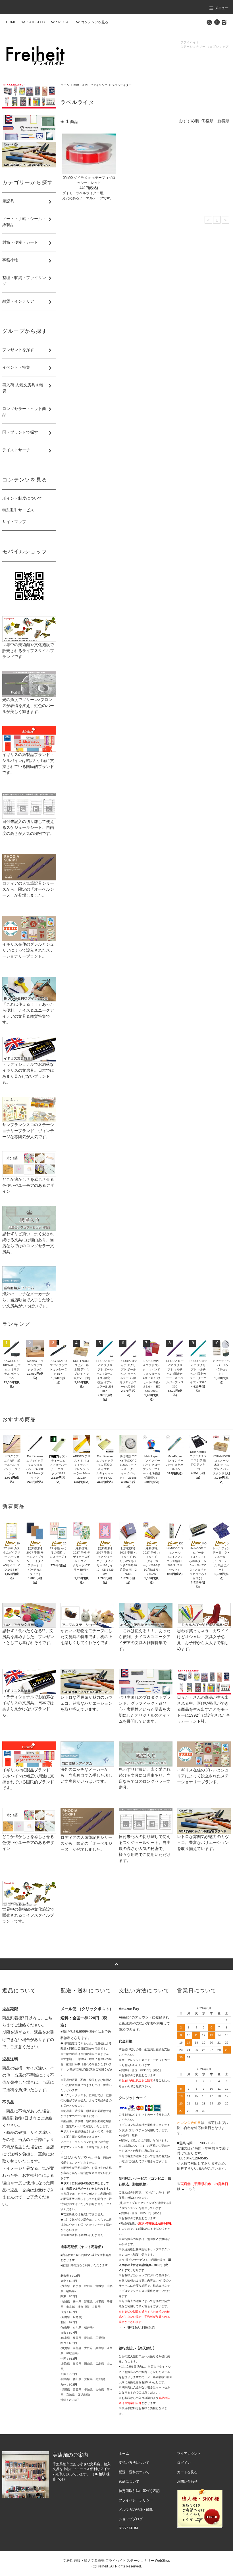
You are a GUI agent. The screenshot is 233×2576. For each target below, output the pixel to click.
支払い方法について (134, 2463)
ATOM (133, 2528)
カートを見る (187, 2472)
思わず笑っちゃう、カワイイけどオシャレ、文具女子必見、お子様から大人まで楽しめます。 (203, 1640)
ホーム (65, 85)
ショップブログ (131, 2519)
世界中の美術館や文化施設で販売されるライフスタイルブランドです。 (28, 651)
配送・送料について (134, 2472)
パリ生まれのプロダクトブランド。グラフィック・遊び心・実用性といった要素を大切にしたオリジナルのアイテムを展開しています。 (145, 1709)
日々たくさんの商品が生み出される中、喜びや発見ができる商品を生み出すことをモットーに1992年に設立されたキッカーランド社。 (203, 1709)
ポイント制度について (22, 498)
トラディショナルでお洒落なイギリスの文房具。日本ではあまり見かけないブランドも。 (28, 1073)
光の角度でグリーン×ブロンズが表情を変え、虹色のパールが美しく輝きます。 (28, 706)
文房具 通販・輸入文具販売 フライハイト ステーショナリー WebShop (116, 2561)
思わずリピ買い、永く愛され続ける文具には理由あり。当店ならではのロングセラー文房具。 (28, 1243)
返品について (129, 2481)
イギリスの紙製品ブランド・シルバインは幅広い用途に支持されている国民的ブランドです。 (28, 764)
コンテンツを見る (95, 22)
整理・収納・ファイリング (90, 85)
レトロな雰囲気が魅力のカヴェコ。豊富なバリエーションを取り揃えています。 (86, 1703)
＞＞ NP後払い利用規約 (137, 2327)
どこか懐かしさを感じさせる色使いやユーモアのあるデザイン (28, 1185)
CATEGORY (36, 22)
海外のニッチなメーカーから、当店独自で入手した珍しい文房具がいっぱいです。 (28, 1300)
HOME (11, 22)
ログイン (184, 2463)
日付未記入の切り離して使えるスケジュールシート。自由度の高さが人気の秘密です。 (28, 827)
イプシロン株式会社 (132, 2125)
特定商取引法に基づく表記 (139, 2491)
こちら (191, 2189)
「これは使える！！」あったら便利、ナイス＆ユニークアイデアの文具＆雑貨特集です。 (28, 1013)
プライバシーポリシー (136, 2500)
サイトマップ (14, 522)
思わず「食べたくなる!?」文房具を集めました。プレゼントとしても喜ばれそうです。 (28, 1637)
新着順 (223, 121)
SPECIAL (63, 22)
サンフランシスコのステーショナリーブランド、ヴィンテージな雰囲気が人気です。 (28, 1131)
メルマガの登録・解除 (136, 2510)
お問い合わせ (187, 2481)
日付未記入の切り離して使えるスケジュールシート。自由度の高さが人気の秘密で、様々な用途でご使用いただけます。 (145, 1849)
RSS (122, 2528)
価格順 (207, 121)
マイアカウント (189, 2454)
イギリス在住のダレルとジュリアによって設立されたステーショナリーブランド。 (28, 950)
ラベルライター (122, 85)
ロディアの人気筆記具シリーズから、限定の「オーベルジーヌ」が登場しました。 (28, 889)
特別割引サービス (18, 510)
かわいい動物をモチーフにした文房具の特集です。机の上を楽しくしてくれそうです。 (86, 1637)
